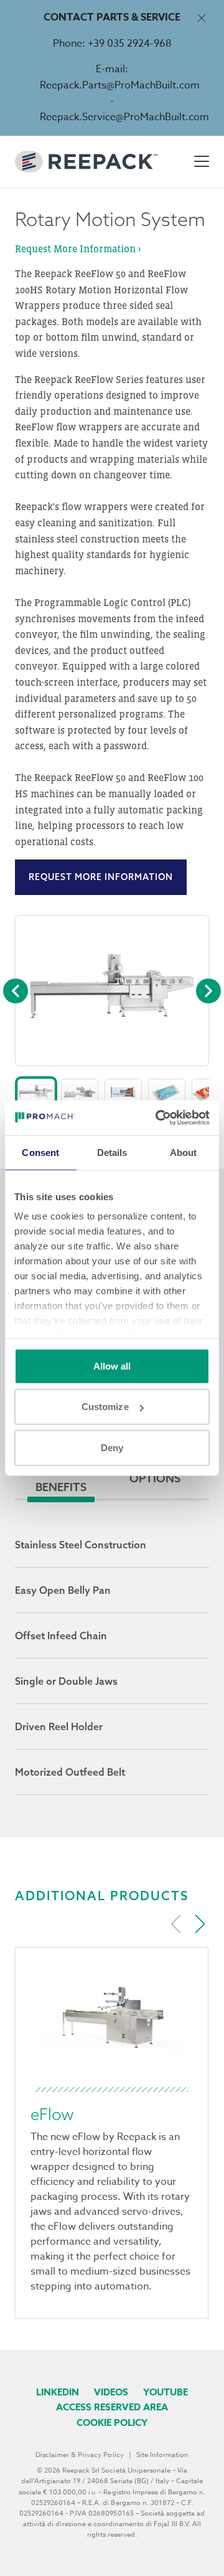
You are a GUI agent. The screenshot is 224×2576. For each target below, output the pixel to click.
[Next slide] (200, 1924)
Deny (112, 1447)
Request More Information (101, 877)
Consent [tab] (40, 1152)
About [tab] (184, 1152)
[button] (36, 1092)
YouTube (166, 2392)
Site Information (162, 2455)
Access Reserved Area (112, 2407)
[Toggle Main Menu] (202, 161)
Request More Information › (78, 249)
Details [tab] (112, 1152)
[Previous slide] (176, 1924)
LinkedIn (58, 2392)
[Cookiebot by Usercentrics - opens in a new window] (158, 1118)
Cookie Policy (112, 2422)
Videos (111, 2392)
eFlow (52, 2114)
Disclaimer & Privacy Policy (80, 2455)
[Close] (201, 18)
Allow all (112, 1366)
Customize (105, 1407)
